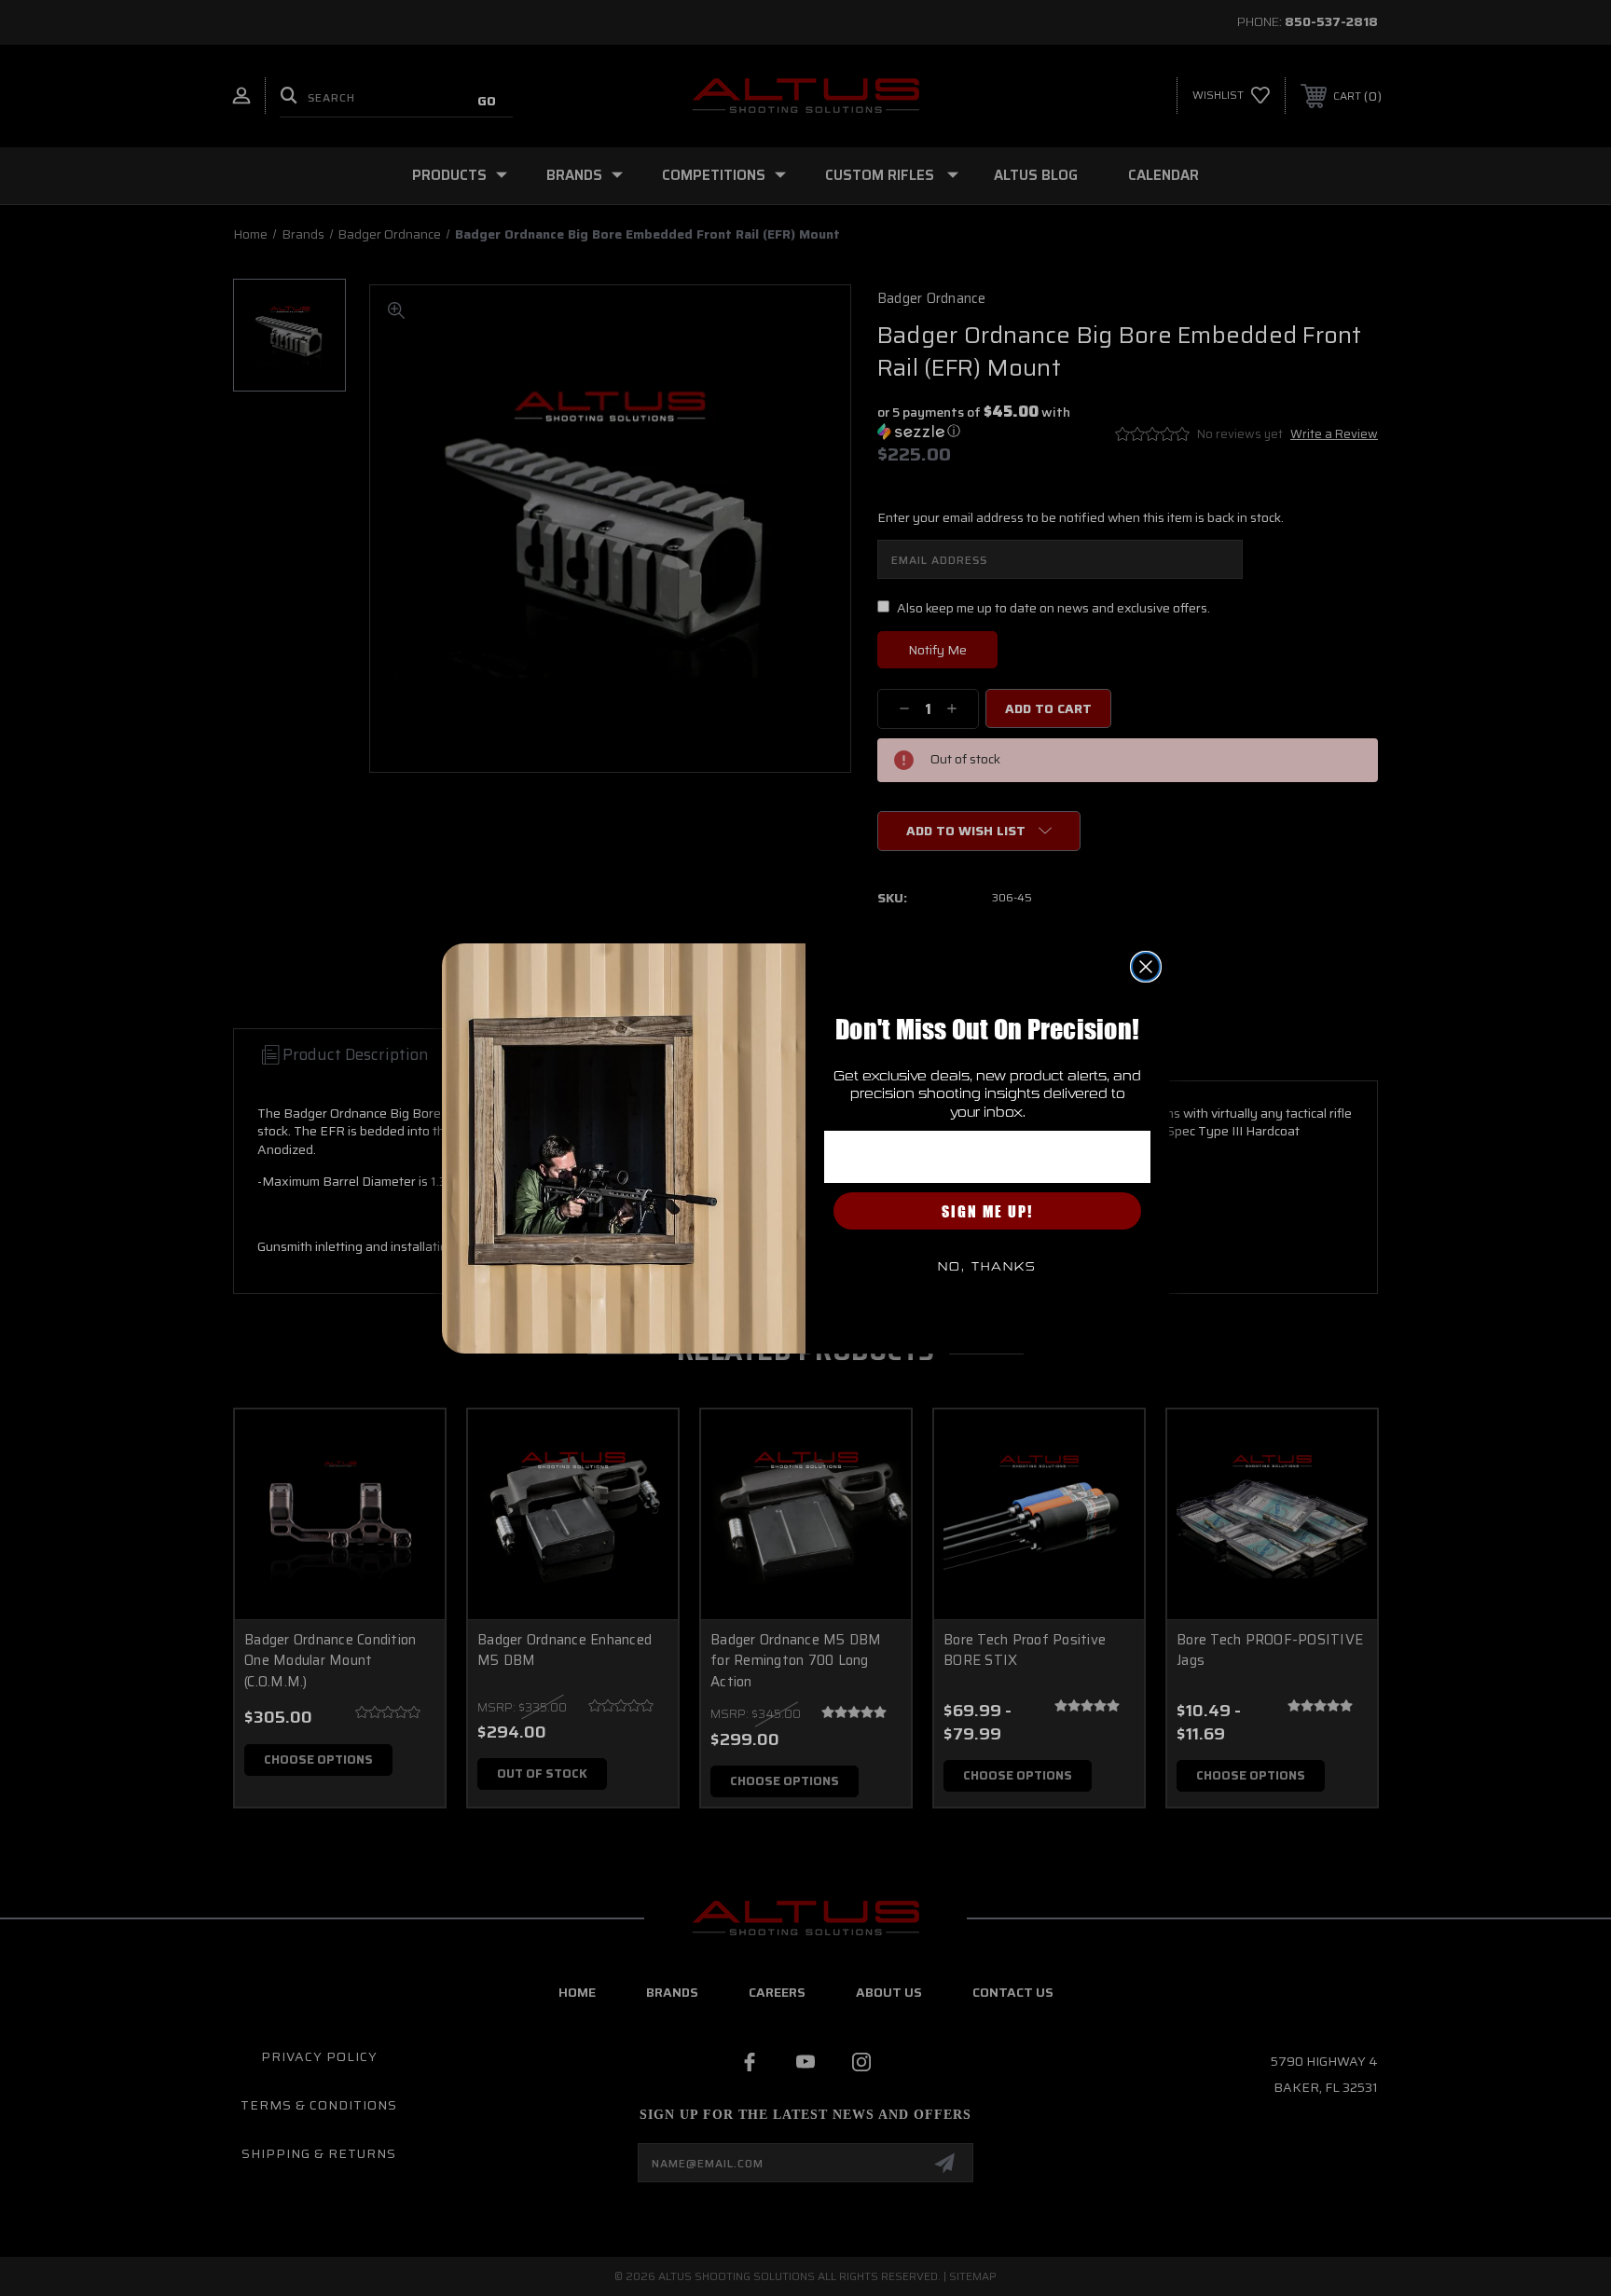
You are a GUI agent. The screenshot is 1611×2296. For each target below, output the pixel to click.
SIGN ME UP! (987, 1211)
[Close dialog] (1146, 967)
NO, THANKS (987, 1267)
